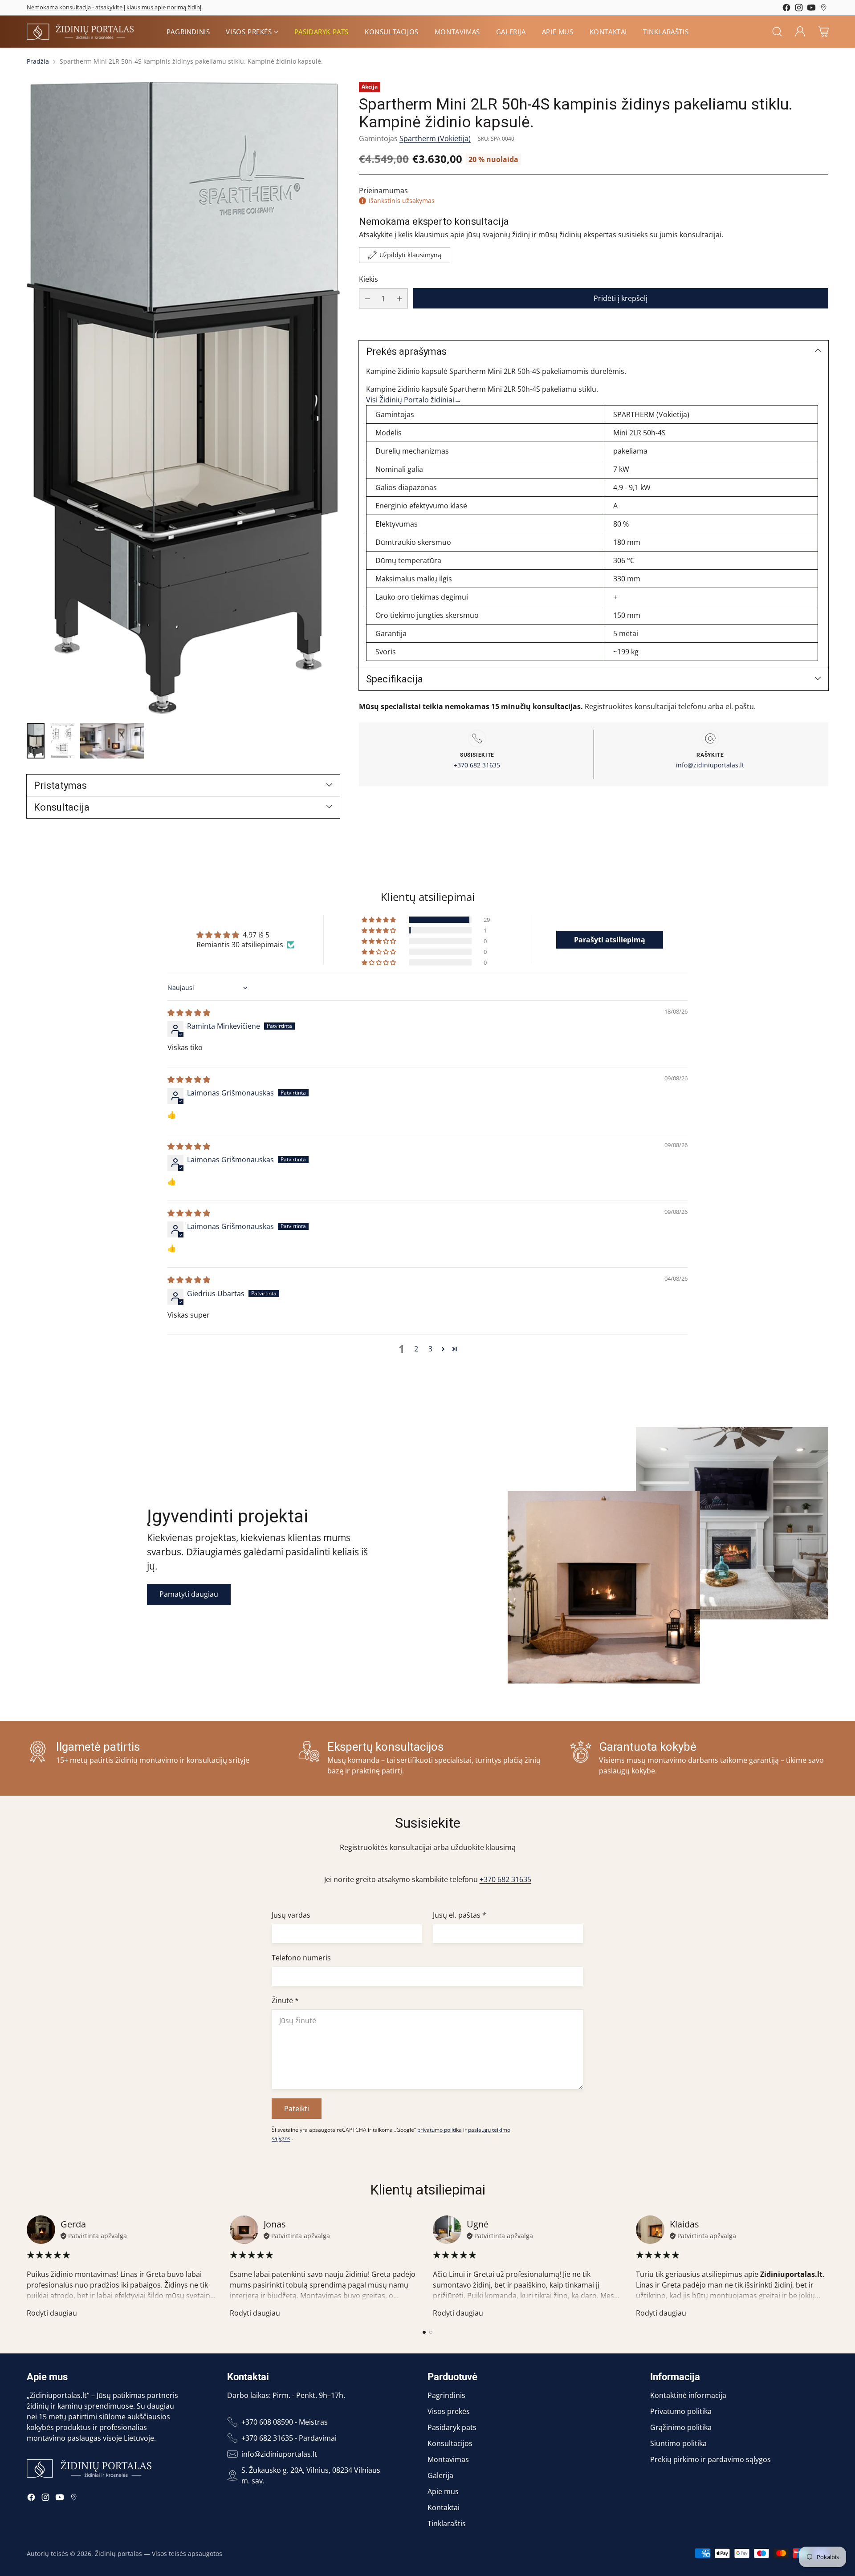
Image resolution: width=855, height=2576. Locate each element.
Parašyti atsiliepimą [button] (610, 940)
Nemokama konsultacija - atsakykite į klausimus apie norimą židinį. (115, 7)
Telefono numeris (301, 1958)
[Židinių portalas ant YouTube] (811, 9)
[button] (379, 920)
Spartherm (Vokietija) (435, 138)
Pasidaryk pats (452, 2427)
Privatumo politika (681, 2411)
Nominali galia (398, 470)
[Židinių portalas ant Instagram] (799, 9)
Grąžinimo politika (681, 2427)
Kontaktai (444, 2507)
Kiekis (368, 279)
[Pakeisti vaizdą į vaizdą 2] (62, 741)
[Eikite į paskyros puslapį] (800, 32)
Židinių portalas (118, 2554)
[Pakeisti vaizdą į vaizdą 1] (36, 741)
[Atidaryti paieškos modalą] (777, 32)
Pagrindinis (446, 2395)
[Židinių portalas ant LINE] (824, 9)
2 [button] (416, 1349)
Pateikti (297, 2109)
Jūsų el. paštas (460, 1915)
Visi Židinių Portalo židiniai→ (414, 400)
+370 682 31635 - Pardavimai (289, 2438)
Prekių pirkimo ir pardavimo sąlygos (710, 2459)
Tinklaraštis (447, 2523)
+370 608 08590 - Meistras (285, 2422)
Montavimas (448, 2459)
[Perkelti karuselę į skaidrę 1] (424, 2332)
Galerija (440, 2475)
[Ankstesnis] (27, 2267)
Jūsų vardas (291, 1915)
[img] (189, 1013)
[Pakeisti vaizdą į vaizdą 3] (112, 741)
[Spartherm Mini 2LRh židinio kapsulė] (183, 398)
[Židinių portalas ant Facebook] (786, 9)
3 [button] (430, 1349)
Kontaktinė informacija (688, 2395)
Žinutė (285, 2000)
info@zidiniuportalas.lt (710, 765)
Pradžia (38, 61)
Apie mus (443, 2491)
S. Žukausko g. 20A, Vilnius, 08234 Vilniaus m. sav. (311, 2475)
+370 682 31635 (477, 765)
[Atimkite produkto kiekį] (367, 298)
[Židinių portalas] (80, 31)
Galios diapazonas (405, 488)
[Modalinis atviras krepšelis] (823, 32)
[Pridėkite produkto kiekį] (399, 298)
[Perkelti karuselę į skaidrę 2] (431, 2332)
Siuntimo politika (678, 2443)
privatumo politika (440, 2130)
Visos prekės (449, 2411)
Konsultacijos (450, 2443)
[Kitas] (828, 2267)
